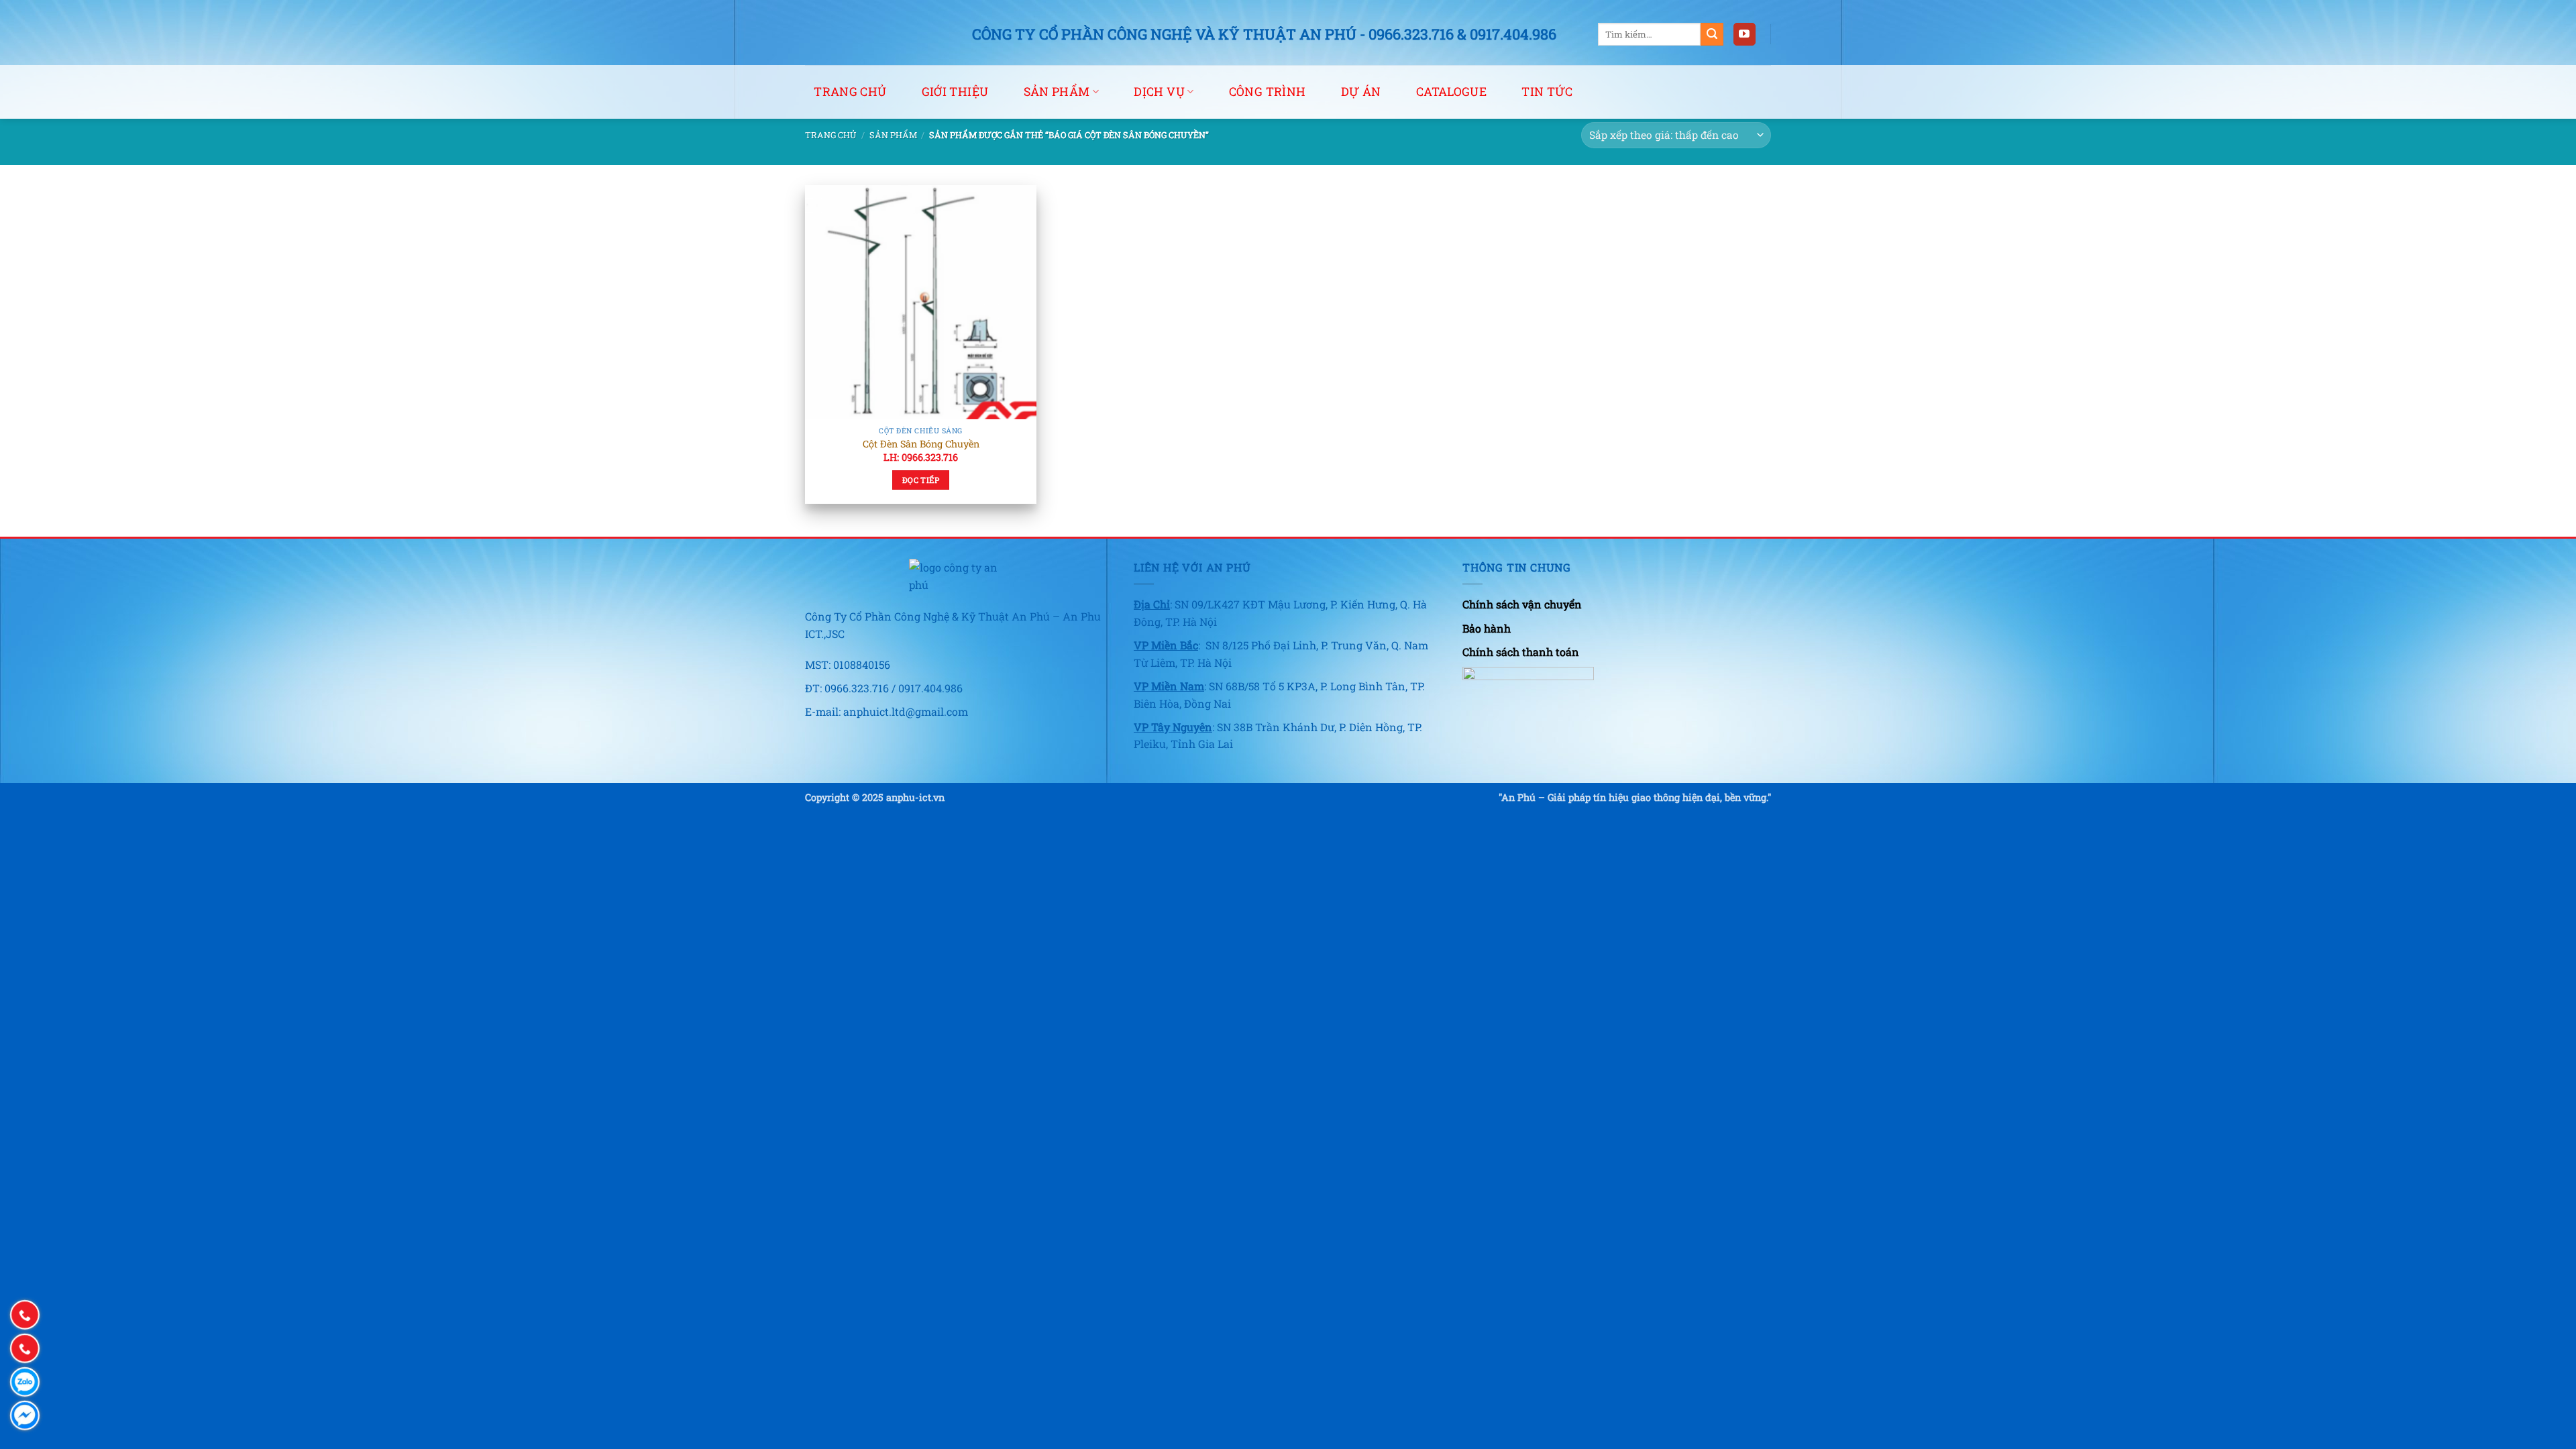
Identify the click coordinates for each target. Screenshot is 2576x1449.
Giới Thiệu (955, 92)
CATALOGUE (1451, 92)
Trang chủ (850, 92)
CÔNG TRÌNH (1268, 92)
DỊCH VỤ (1159, 92)
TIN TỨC (1547, 92)
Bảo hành (1487, 628)
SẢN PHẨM (1057, 92)
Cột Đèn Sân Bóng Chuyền (921, 444)
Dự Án (1361, 92)
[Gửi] (1712, 34)
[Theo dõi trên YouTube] (1745, 34)
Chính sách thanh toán (1521, 652)
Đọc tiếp (921, 480)
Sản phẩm (893, 135)
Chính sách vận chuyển (1522, 604)
